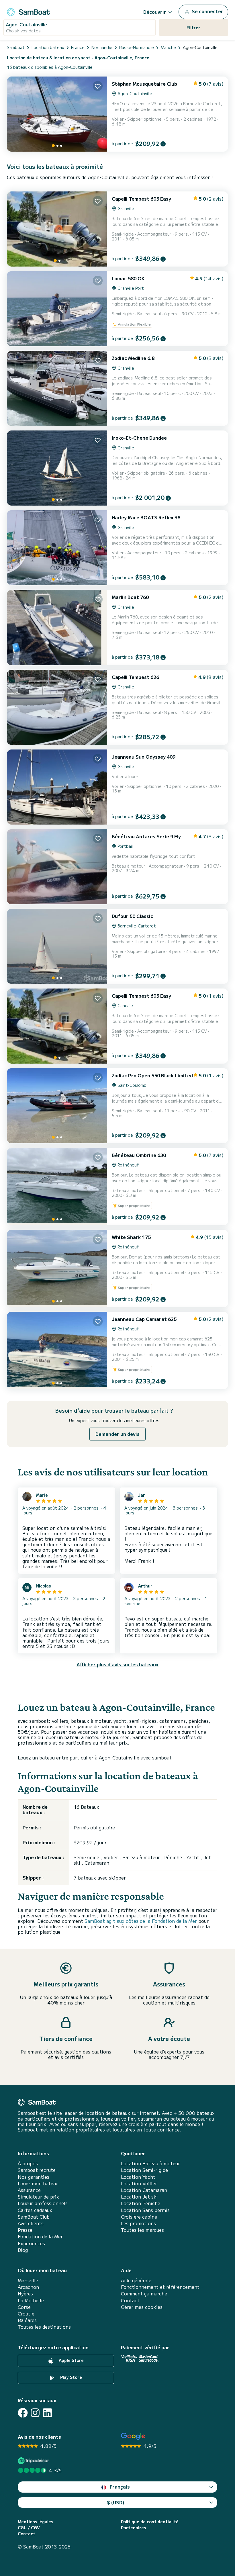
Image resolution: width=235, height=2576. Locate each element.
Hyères (25, 2294)
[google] (133, 2436)
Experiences (31, 2243)
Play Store (70, 2377)
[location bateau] (28, 11)
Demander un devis (117, 1434)
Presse (25, 2230)
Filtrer (193, 28)
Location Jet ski (139, 2197)
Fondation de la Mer (40, 2237)
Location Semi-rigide (144, 2170)
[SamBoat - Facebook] (23, 2413)
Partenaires (134, 2528)
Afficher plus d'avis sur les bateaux (117, 1664)
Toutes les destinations (44, 2327)
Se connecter (207, 11)
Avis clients (31, 2223)
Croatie (26, 2314)
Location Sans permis (145, 2210)
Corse (24, 2307)
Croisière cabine (139, 2217)
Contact (130, 2300)
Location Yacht (138, 2177)
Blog (23, 2250)
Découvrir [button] (155, 12)
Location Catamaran (144, 2190)
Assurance (29, 2190)
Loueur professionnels (43, 2203)
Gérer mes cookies (142, 2307)
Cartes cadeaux (35, 2210)
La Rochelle (31, 2300)
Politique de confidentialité (150, 2522)
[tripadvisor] (34, 2461)
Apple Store (71, 2360)
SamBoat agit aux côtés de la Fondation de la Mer (141, 1921)
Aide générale (136, 2280)
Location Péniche (141, 2203)
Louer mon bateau (38, 2183)
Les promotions (138, 2223)
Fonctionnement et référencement (160, 2287)
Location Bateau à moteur (150, 2163)
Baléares (27, 2320)
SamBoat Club (34, 2217)
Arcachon (28, 2287)
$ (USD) (116, 2502)
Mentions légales (36, 2522)
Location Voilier (139, 2183)
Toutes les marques (142, 2230)
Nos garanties (34, 2177)
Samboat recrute (37, 2170)
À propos (28, 2163)
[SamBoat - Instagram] (35, 2413)
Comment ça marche (144, 2294)
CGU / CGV (29, 2528)
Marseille (28, 2280)
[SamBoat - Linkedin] (47, 2413)
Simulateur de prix (38, 2197)
